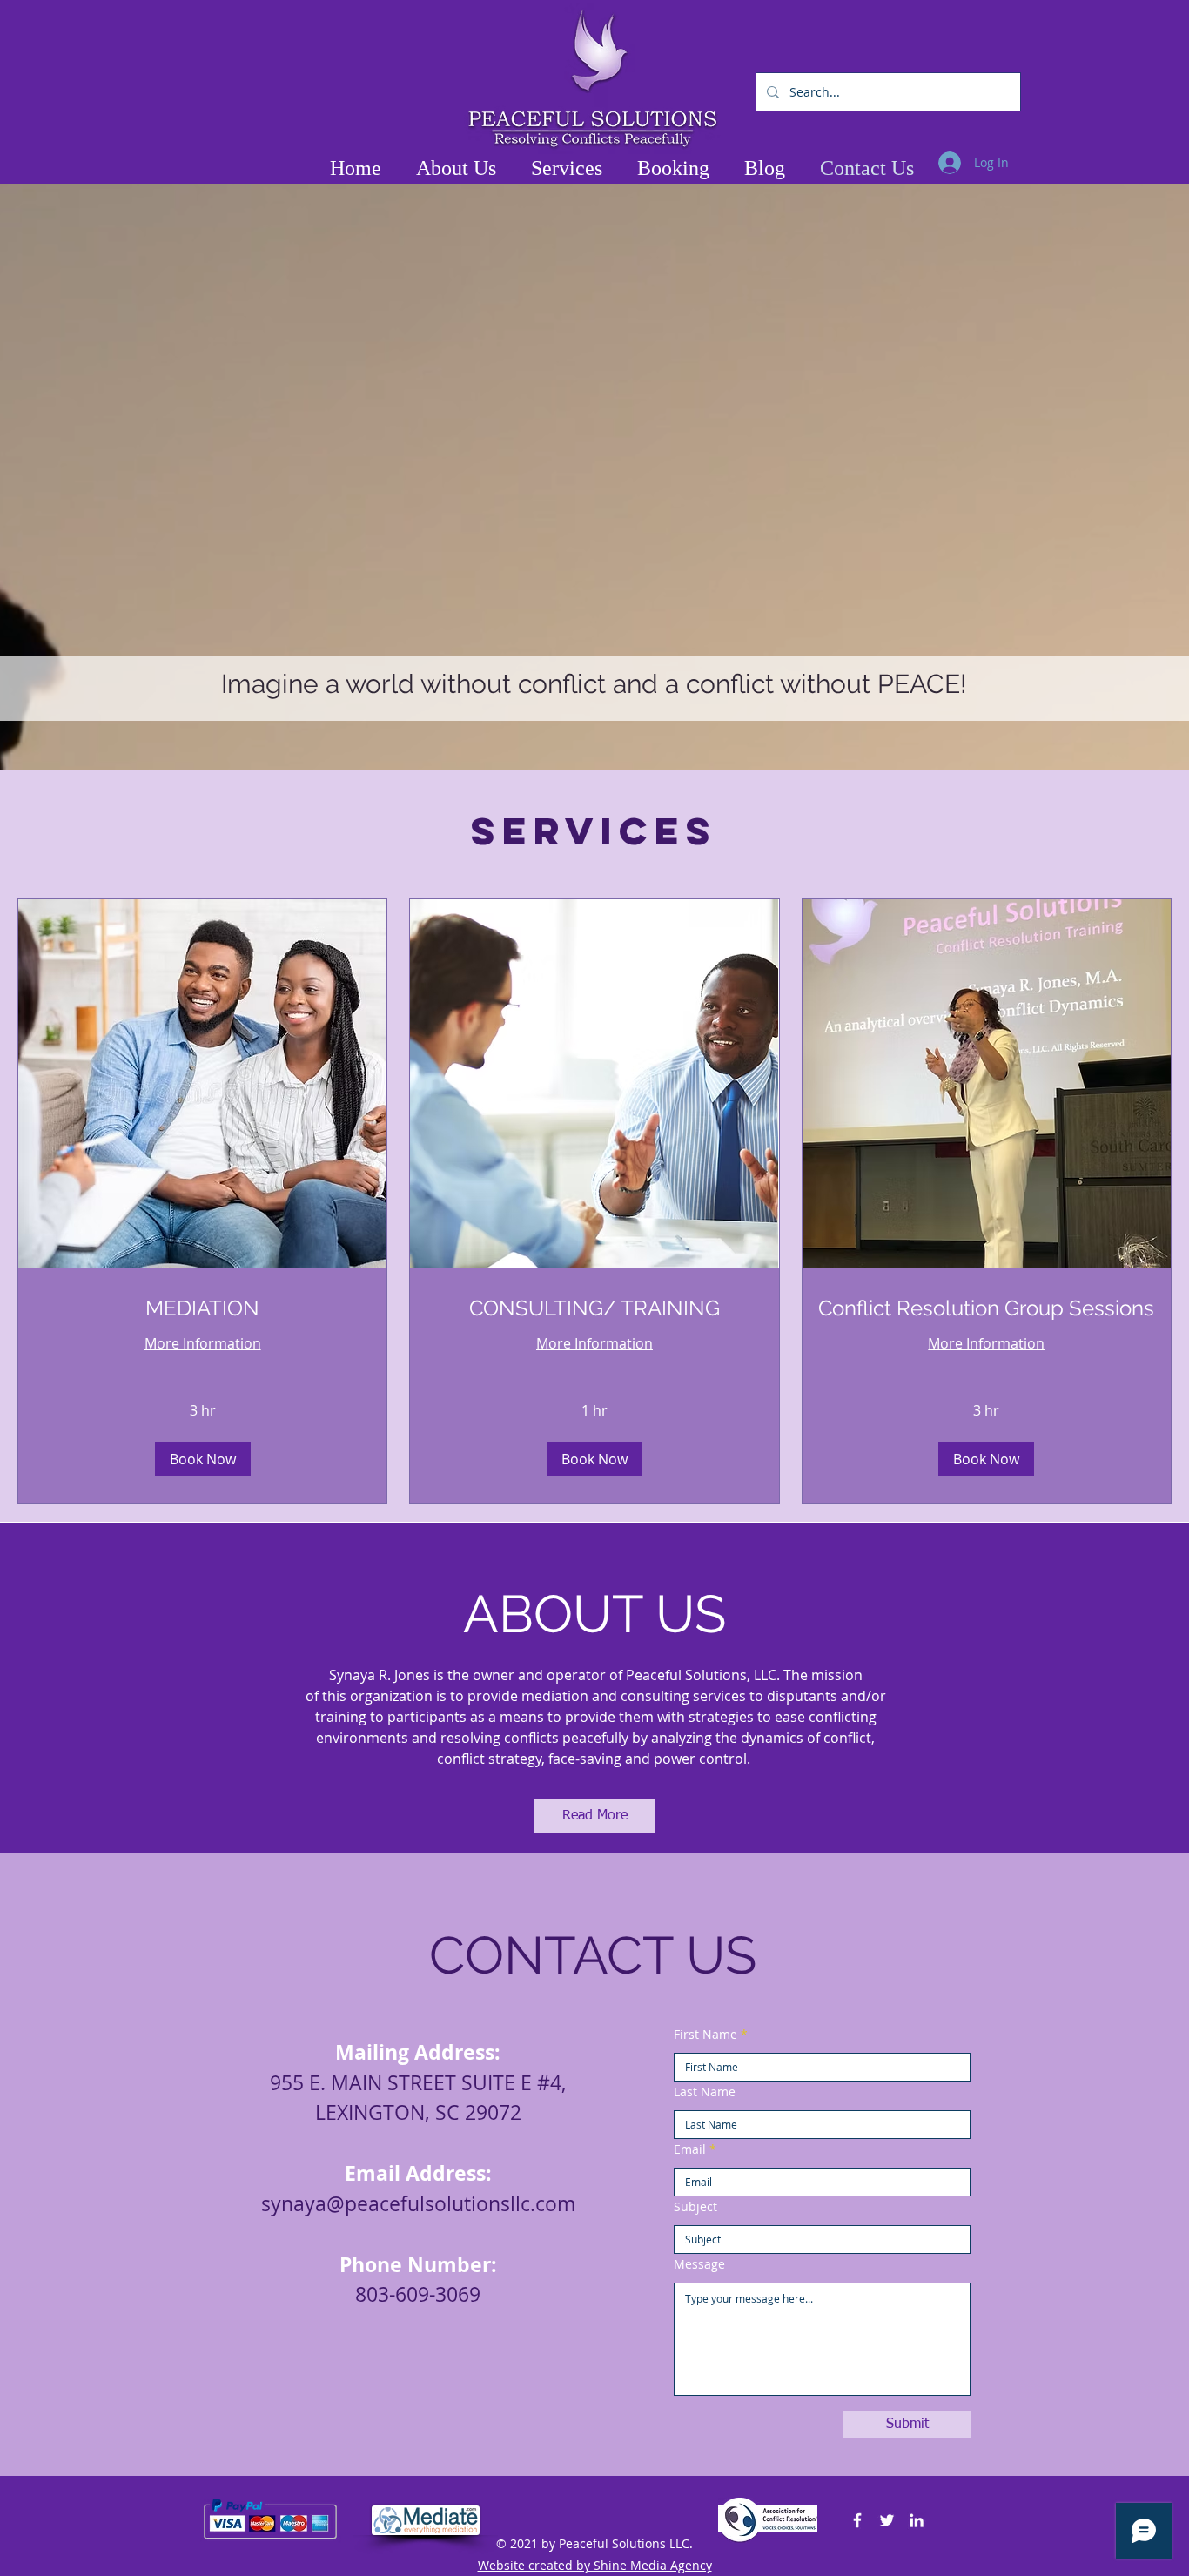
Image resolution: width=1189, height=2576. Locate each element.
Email (690, 2149)
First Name (705, 2035)
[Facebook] (857, 2520)
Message (699, 2264)
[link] (202, 1308)
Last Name (705, 2092)
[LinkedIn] (917, 2520)
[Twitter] (887, 2520)
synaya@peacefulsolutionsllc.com (418, 2204)
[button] (203, 1459)
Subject (695, 2207)
